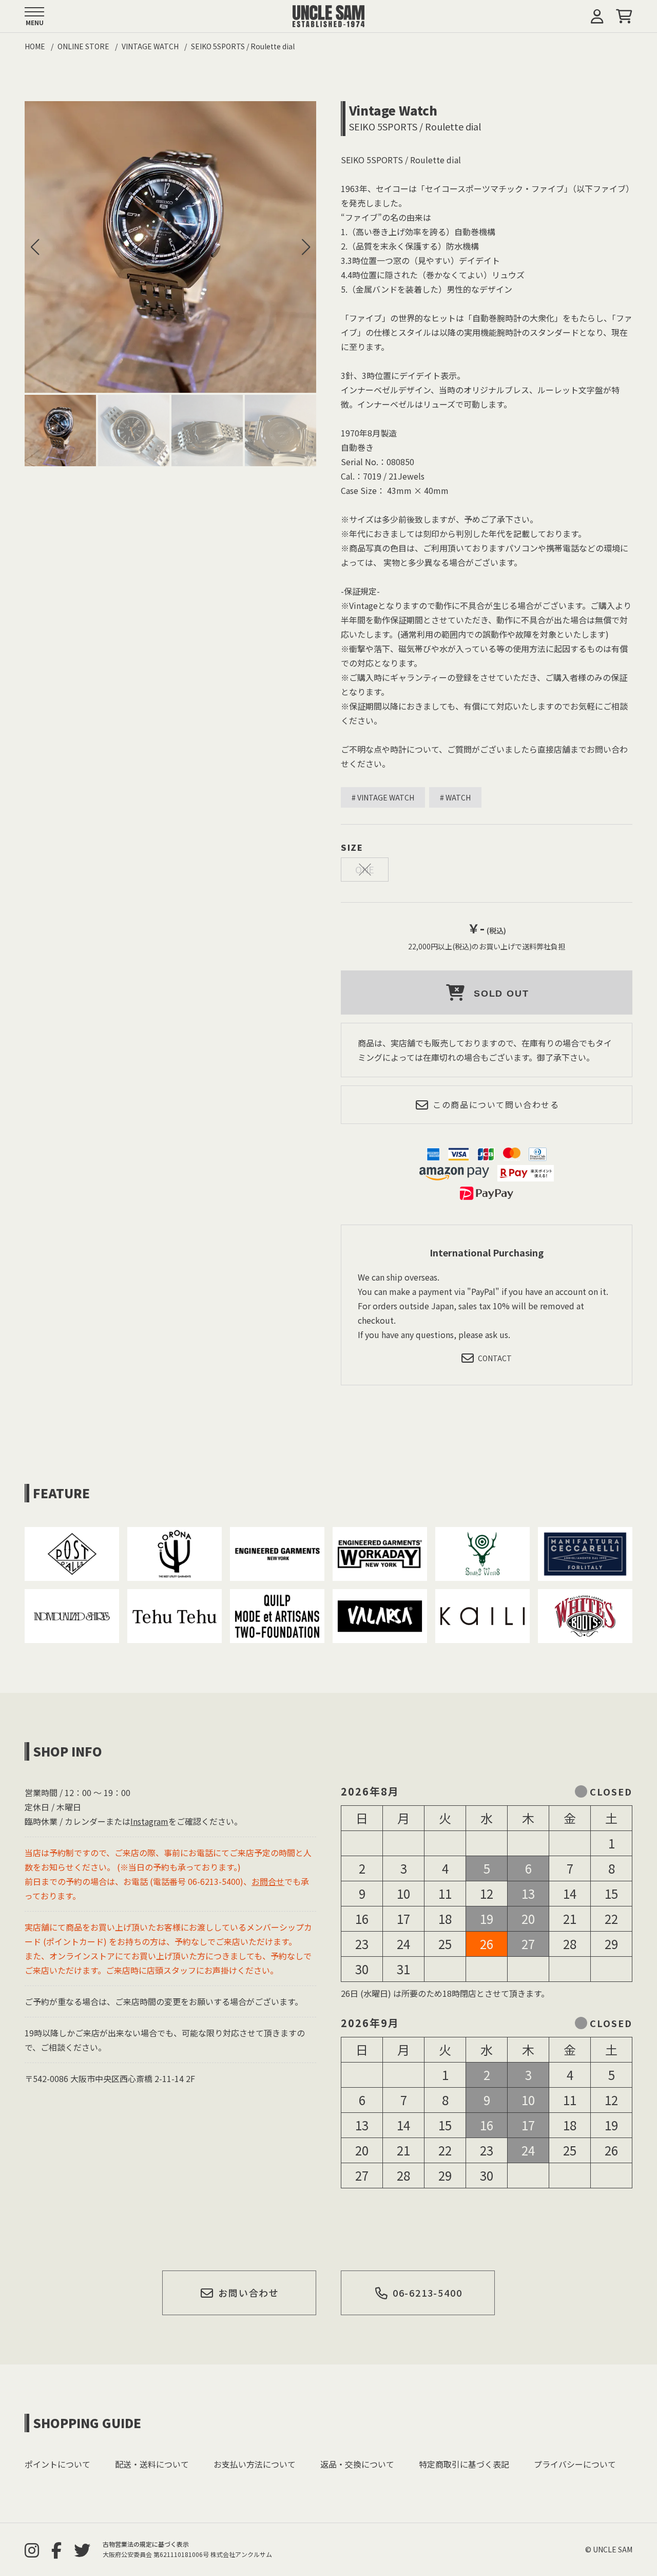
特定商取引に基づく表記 (464, 2464)
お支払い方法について (255, 2464)
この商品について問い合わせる (496, 1104)
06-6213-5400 (428, 2293)
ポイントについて (57, 2464)
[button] (306, 247)
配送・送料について (152, 2464)
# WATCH (455, 797)
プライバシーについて (575, 2464)
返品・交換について (357, 2464)
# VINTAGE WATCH (383, 797)
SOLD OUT (501, 994)
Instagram (149, 1821)
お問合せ (268, 1881)
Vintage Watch (393, 110)
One (365, 869)
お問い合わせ (249, 2293)
